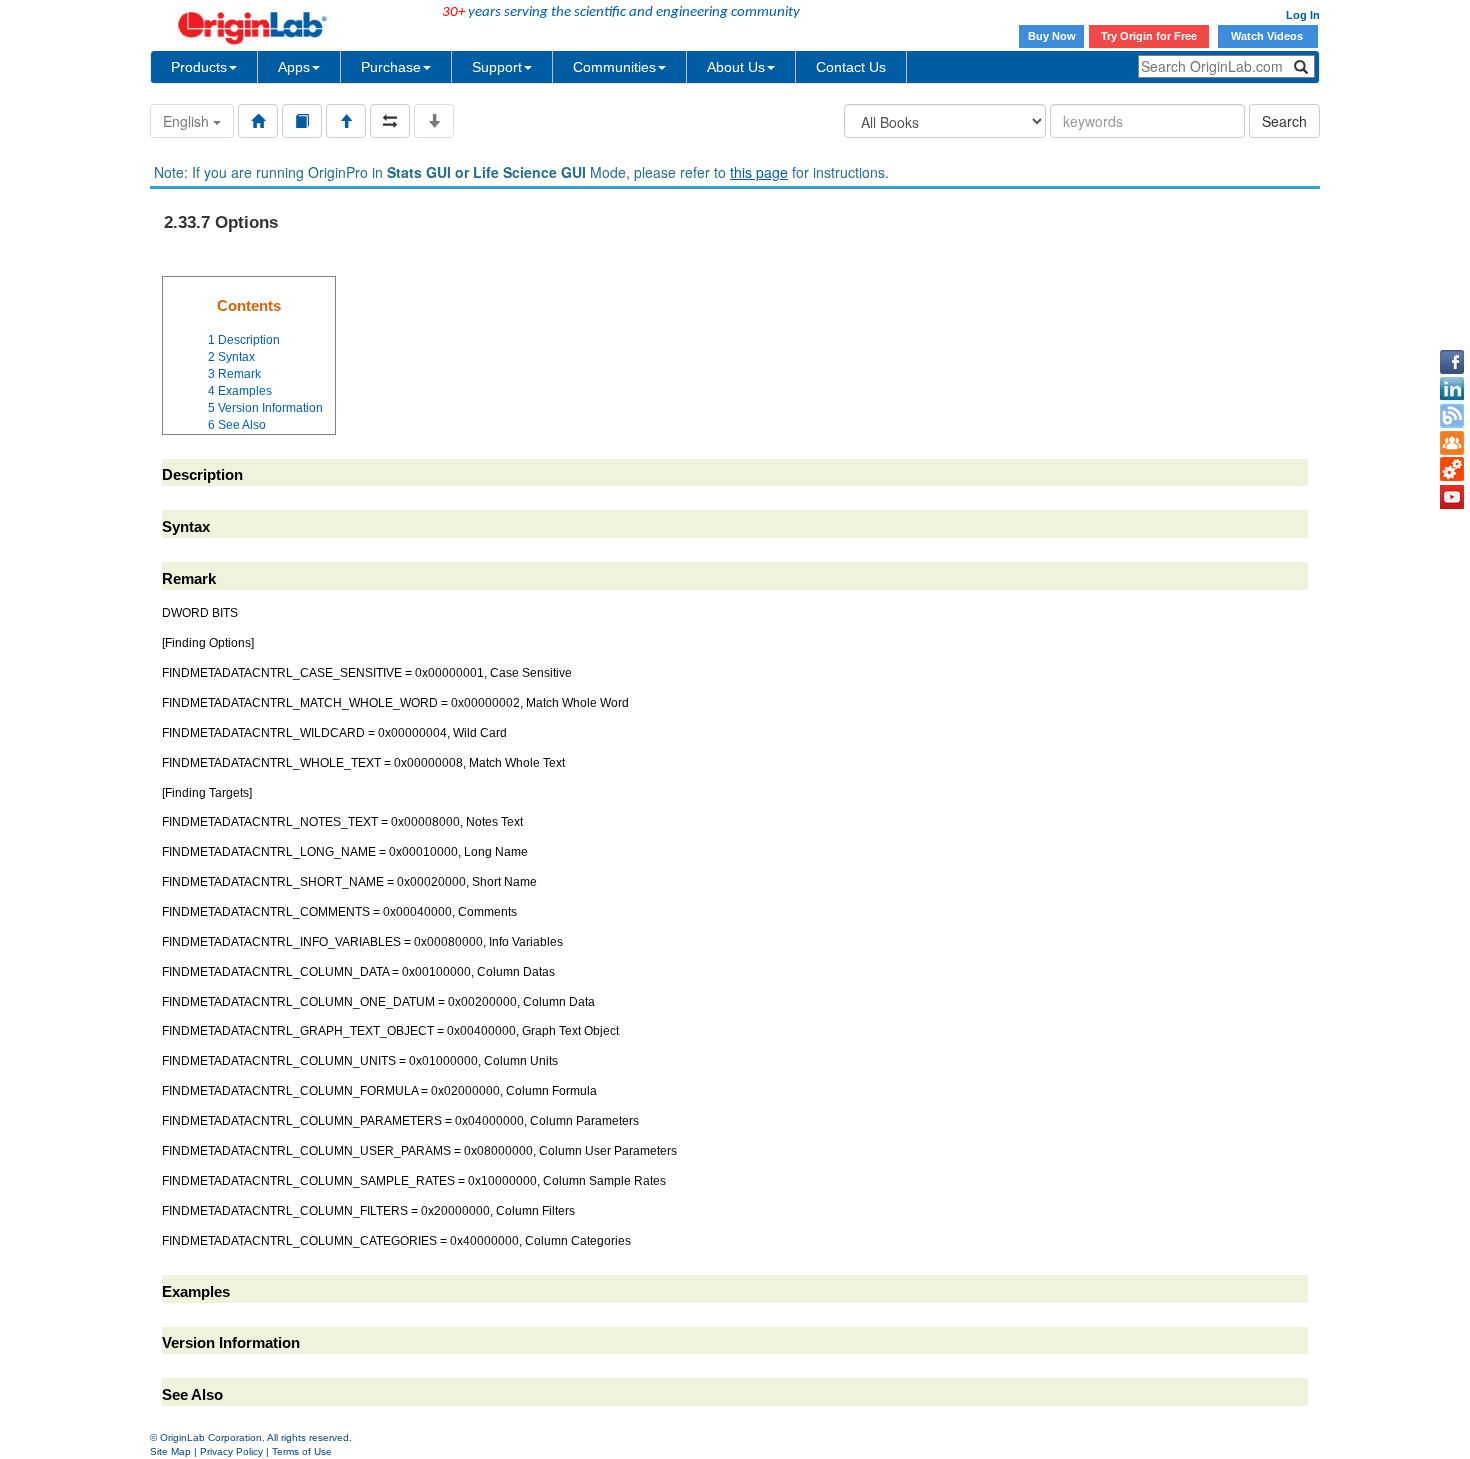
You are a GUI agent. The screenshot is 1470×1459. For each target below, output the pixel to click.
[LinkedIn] (1452, 389)
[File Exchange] (1452, 470)
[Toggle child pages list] (434, 121)
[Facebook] (1452, 362)
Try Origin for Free (1149, 36)
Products (199, 67)
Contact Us (851, 67)
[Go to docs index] (258, 121)
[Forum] (1452, 443)
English (188, 121)
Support (497, 67)
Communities (614, 67)
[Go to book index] (302, 121)
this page (759, 172)
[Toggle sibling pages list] (390, 121)
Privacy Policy (231, 1451)
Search (1284, 121)
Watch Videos (1268, 36)
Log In (1303, 15)
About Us (736, 67)
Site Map (170, 1451)
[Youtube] (1452, 497)
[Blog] (1452, 416)
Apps (294, 67)
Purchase (391, 67)
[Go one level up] (346, 121)
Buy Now (1052, 36)
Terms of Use (302, 1451)
